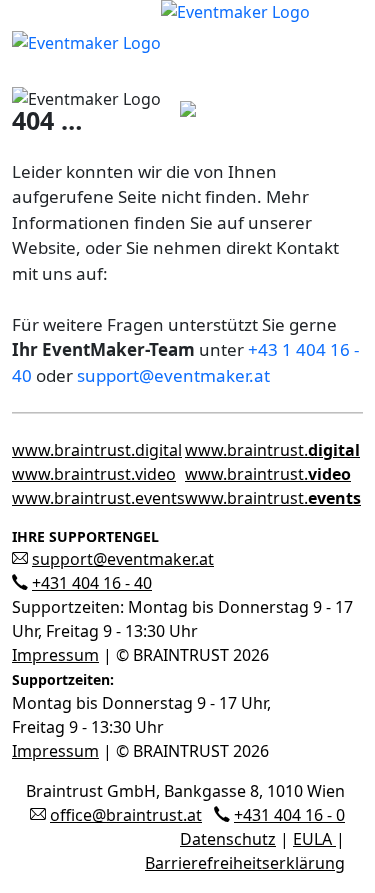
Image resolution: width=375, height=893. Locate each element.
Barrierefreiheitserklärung (245, 863)
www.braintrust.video (94, 474)
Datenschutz (228, 839)
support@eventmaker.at (173, 375)
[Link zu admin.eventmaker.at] (161, 41)
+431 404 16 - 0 (289, 815)
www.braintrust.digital (97, 450)
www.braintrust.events (98, 498)
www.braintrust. (272, 450)
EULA (314, 839)
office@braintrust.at (126, 815)
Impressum (55, 655)
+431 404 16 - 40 (92, 583)
